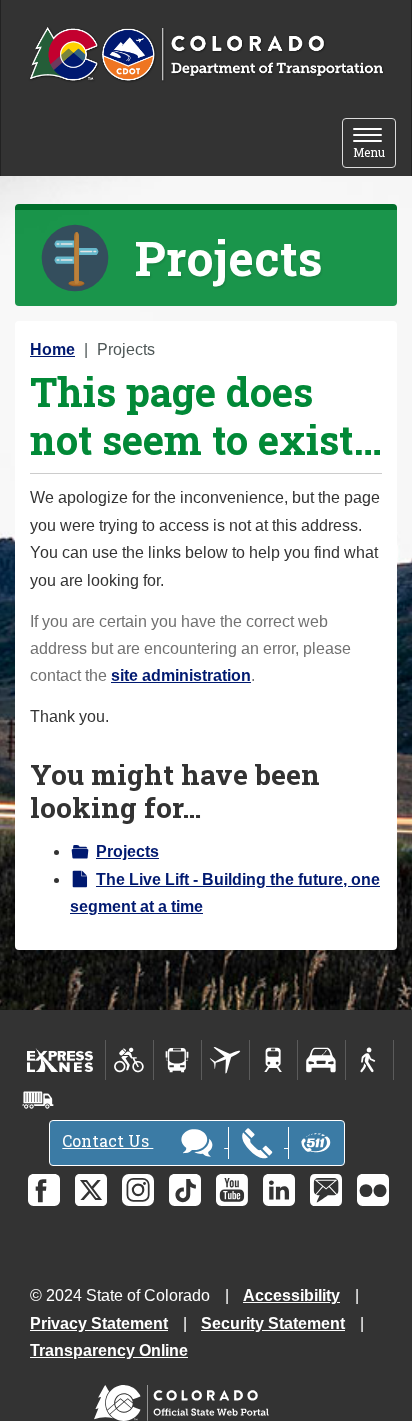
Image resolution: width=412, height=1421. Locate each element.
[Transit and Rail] (177, 1060)
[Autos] (321, 1060)
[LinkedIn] (279, 1190)
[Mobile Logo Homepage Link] (206, 55)
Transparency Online (109, 1350)
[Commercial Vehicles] (38, 1100)
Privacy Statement (99, 1323)
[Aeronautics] (225, 1060)
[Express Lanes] (60, 1060)
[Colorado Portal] (185, 1398)
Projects (127, 851)
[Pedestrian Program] (369, 1060)
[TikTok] (185, 1190)
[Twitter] (91, 1190)
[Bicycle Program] (129, 1060)
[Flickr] (373, 1190)
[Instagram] (138, 1190)
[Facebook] (44, 1190)
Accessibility (291, 1295)
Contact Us (107, 1140)
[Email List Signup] (326, 1190)
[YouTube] (232, 1190)
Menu (374, 144)
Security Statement (273, 1323)
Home (52, 349)
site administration (181, 675)
